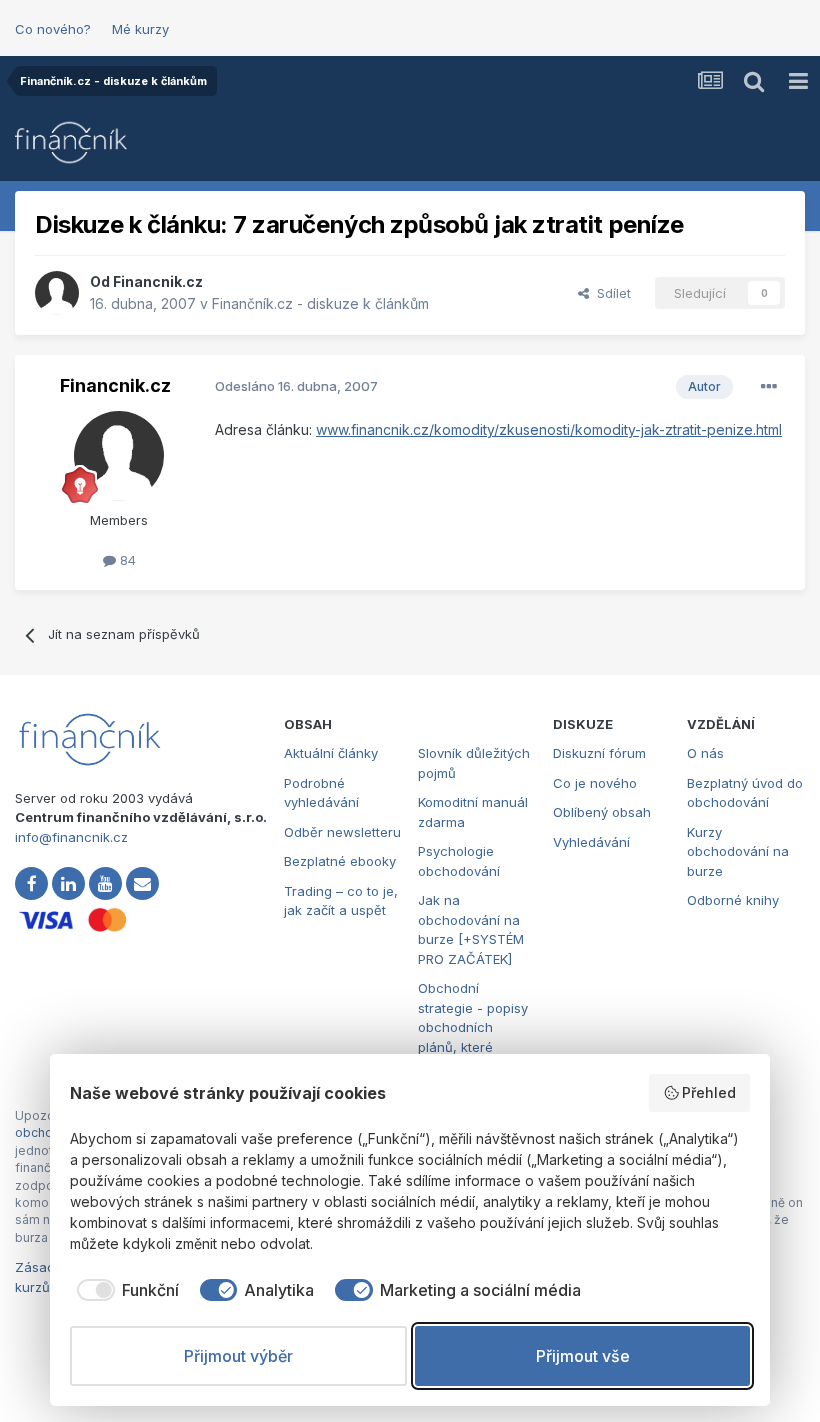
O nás (705, 753)
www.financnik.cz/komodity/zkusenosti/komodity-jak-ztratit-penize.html (549, 429)
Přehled (709, 1092)
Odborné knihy (733, 900)
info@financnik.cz (71, 837)
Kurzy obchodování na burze (738, 851)
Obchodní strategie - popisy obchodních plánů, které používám (473, 1027)
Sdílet (610, 293)
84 (126, 560)
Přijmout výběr (238, 1356)
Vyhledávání (591, 842)
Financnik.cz (158, 281)
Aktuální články (331, 753)
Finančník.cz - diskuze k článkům (320, 303)
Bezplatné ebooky (340, 861)
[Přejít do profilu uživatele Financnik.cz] (57, 293)
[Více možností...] (769, 387)
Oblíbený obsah (602, 812)
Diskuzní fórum (599, 753)
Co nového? (53, 29)
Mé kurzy (140, 29)
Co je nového (595, 783)
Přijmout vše (583, 1356)
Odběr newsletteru (342, 832)
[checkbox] (124, 1290)
